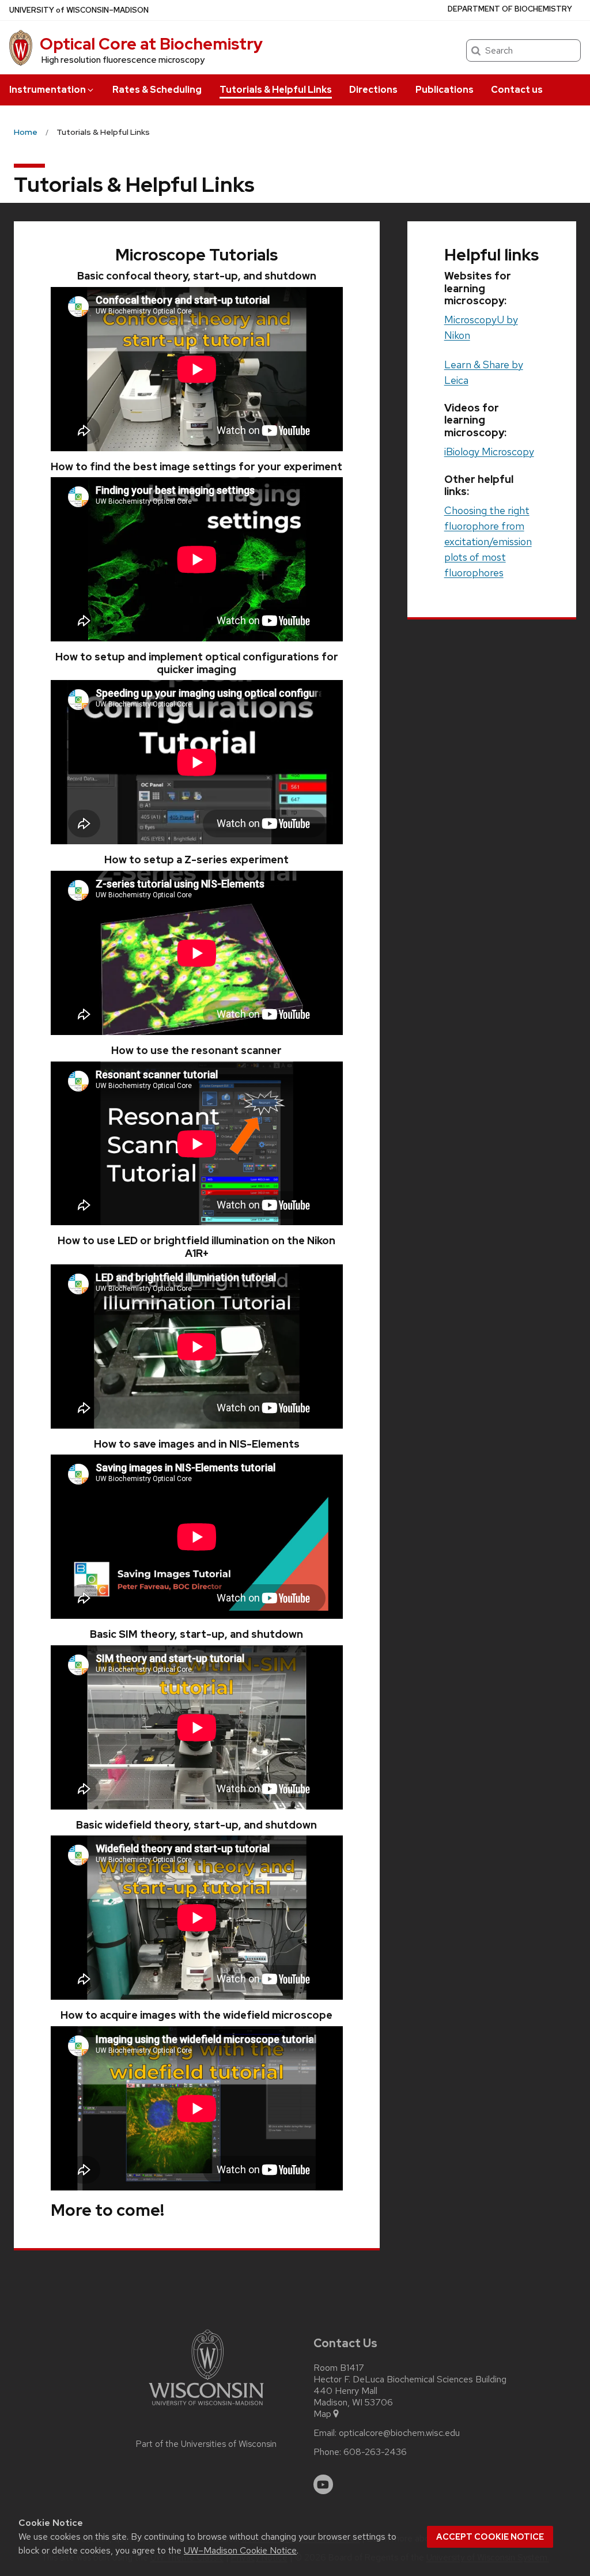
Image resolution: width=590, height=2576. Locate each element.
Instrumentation (48, 90)
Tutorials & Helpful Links (276, 90)
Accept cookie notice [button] (490, 2537)
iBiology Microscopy (489, 452)
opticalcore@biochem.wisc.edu (399, 2433)
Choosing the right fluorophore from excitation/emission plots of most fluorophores (488, 541)
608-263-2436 (375, 2452)
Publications (445, 90)
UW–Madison (79, 10)
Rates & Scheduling (157, 90)
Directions (373, 90)
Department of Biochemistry (510, 9)
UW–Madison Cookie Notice (240, 2550)
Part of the (206, 2444)
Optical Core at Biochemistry (151, 44)
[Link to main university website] (206, 2407)
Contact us (517, 90)
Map (322, 2414)
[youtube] (323, 2484)
